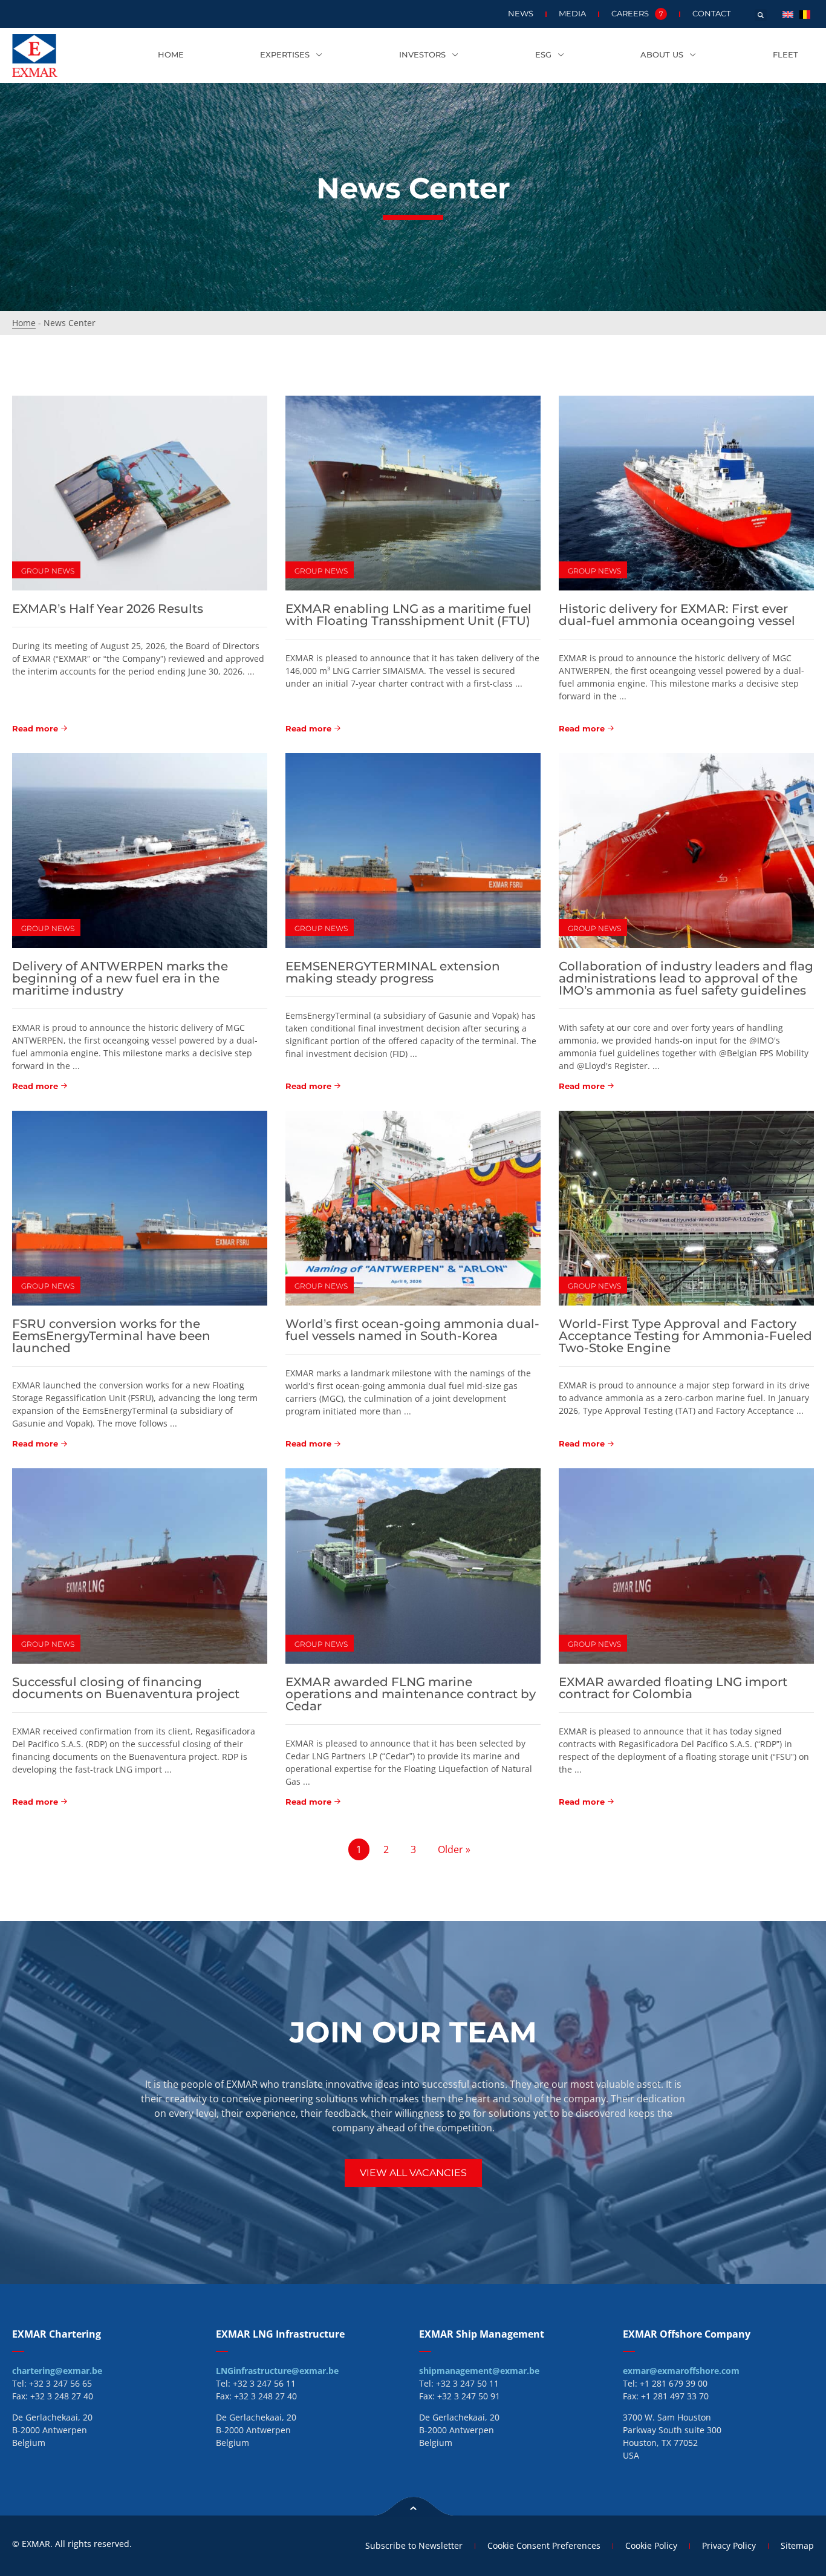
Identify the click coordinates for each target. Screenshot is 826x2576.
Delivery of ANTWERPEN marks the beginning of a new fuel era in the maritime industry (120, 978)
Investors (422, 55)
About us (662, 55)
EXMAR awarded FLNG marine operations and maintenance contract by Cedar (411, 1694)
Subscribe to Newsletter (414, 2545)
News (521, 14)
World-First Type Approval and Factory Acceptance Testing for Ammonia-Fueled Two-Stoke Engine (685, 1336)
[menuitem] (788, 14)
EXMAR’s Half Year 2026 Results (108, 609)
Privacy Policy (729, 2545)
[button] (761, 15)
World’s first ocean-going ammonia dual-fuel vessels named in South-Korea (412, 1330)
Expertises (285, 55)
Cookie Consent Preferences (544, 2545)
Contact (711, 14)
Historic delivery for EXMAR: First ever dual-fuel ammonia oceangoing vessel (677, 615)
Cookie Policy (651, 2545)
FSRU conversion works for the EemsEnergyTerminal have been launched (111, 1336)
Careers (637, 14)
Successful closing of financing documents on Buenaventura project (126, 1688)
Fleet (785, 55)
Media (572, 14)
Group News (48, 571)
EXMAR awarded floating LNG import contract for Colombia (673, 1688)
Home (171, 55)
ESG (543, 55)
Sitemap (797, 2545)
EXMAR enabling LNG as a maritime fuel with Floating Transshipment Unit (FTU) (408, 615)
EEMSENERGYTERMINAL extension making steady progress (393, 972)
